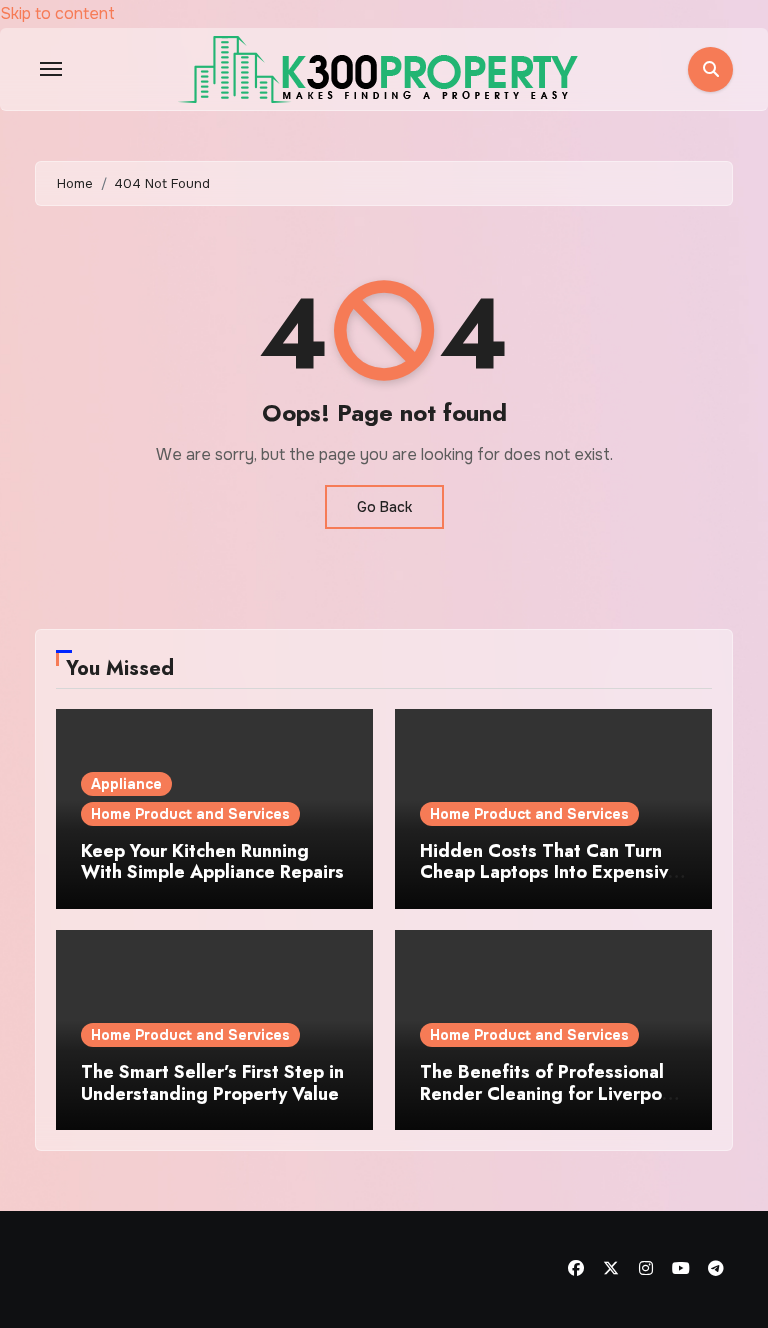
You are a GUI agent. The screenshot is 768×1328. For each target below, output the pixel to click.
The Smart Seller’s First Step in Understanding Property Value (212, 1083)
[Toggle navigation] (51, 69)
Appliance (126, 784)
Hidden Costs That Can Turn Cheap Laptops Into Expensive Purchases (549, 872)
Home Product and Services (190, 814)
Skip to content (57, 13)
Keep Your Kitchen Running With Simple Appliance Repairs (212, 862)
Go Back (384, 507)
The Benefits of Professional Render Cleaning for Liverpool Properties (549, 1093)
